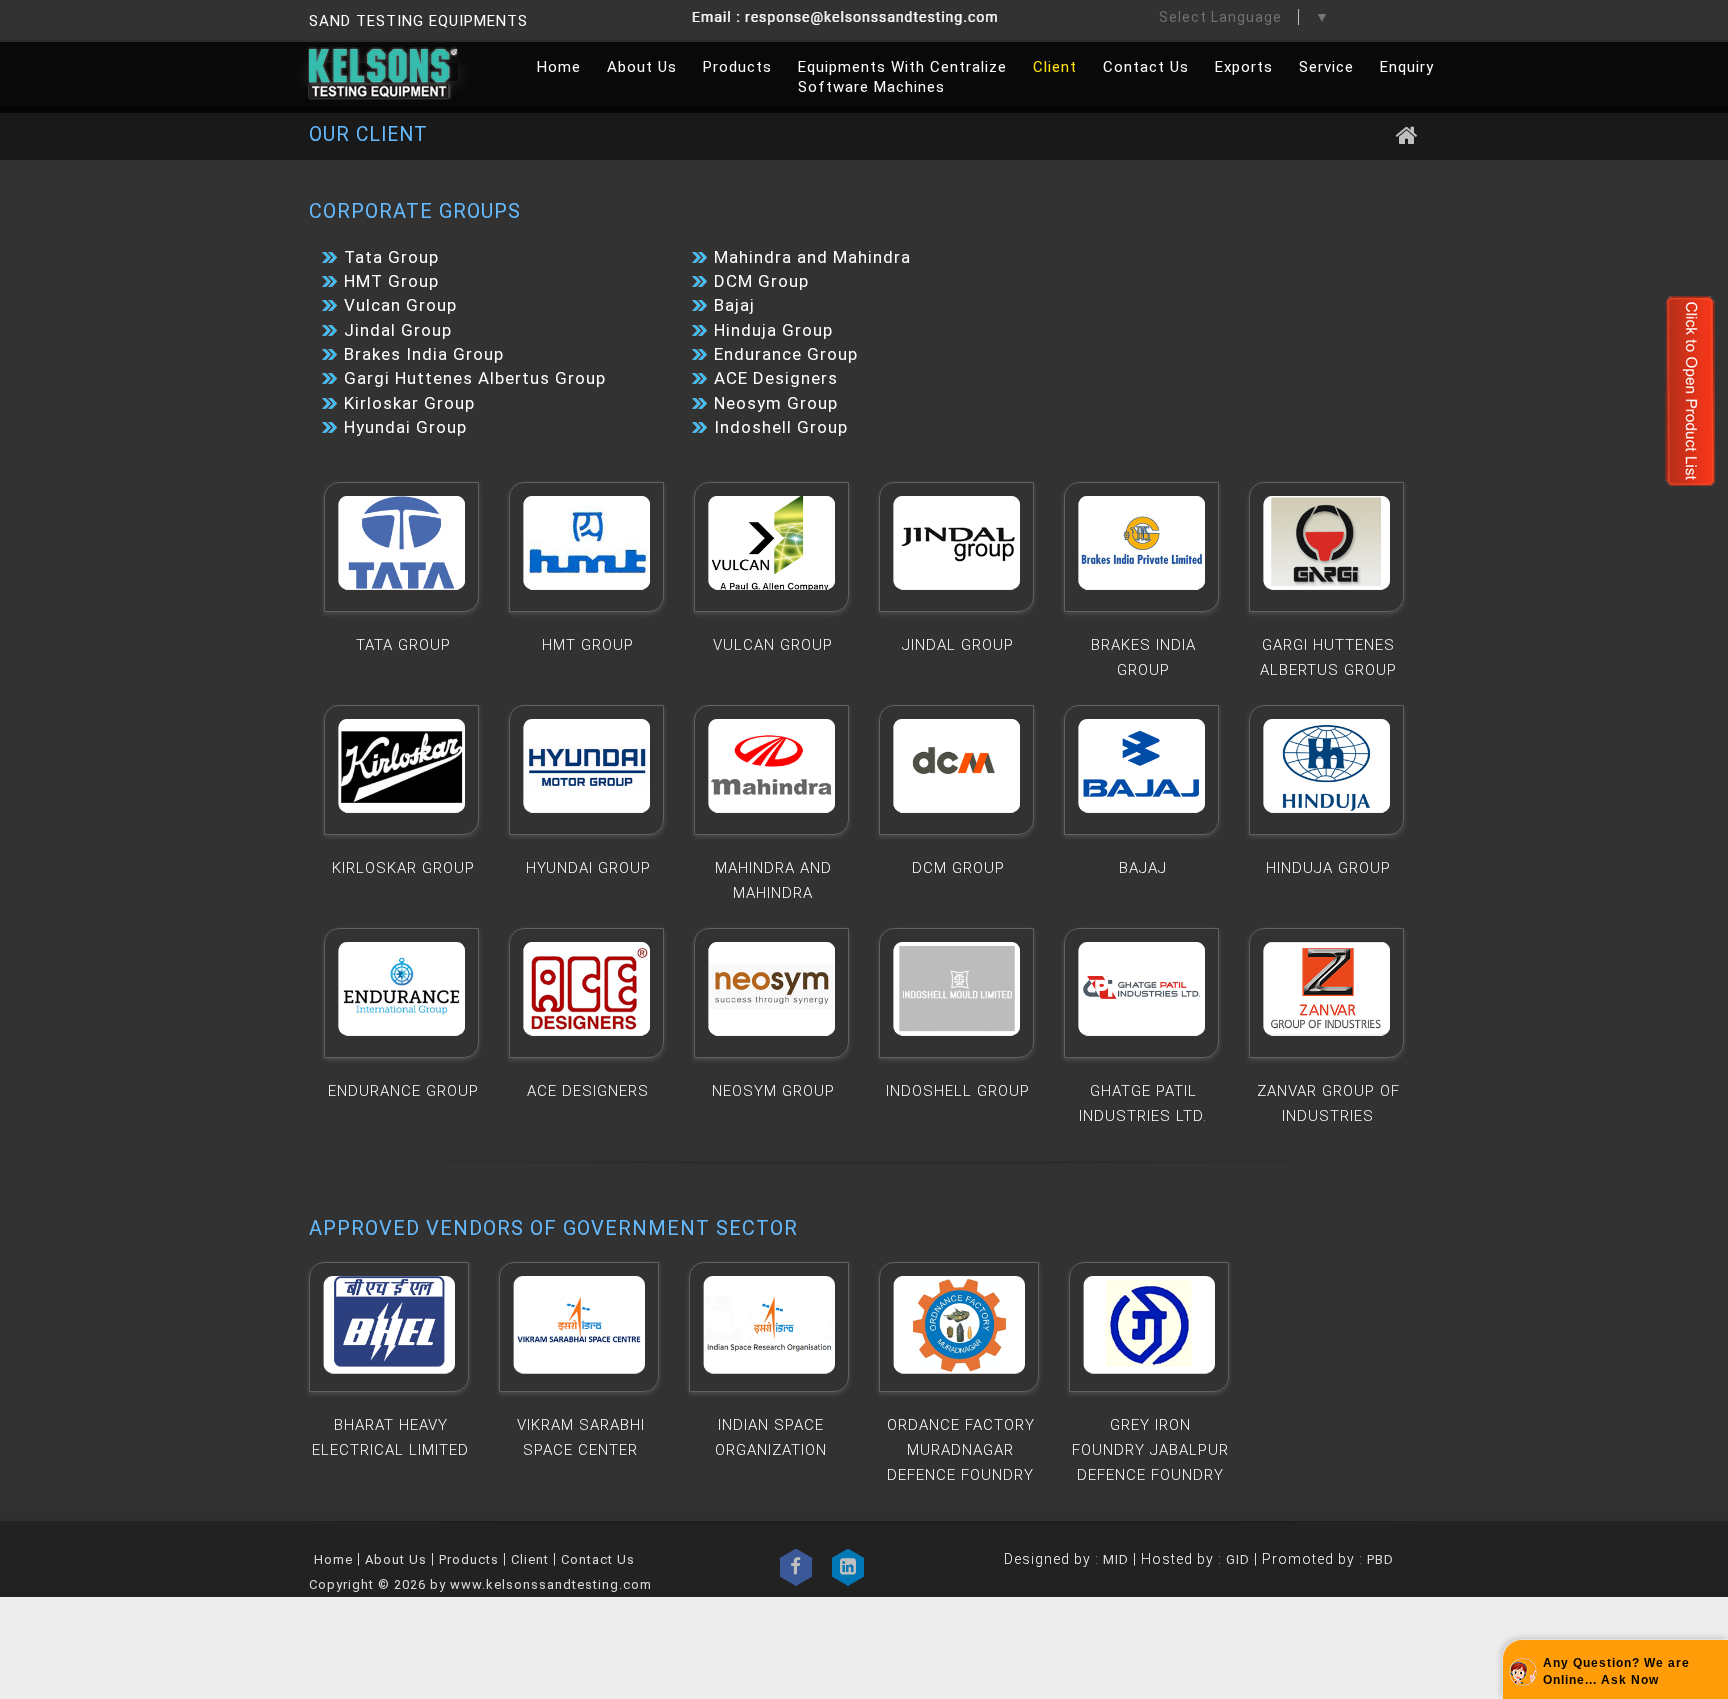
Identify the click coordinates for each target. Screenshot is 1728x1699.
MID (1114, 1559)
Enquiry (1407, 67)
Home (559, 67)
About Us (642, 67)
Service (1326, 67)
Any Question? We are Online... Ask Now (1616, 1671)
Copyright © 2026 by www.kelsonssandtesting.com (480, 1584)
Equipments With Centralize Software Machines (902, 77)
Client (1055, 67)
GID (1238, 1559)
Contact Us (1146, 67)
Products (737, 67)
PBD (1380, 1559)
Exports (1244, 67)
